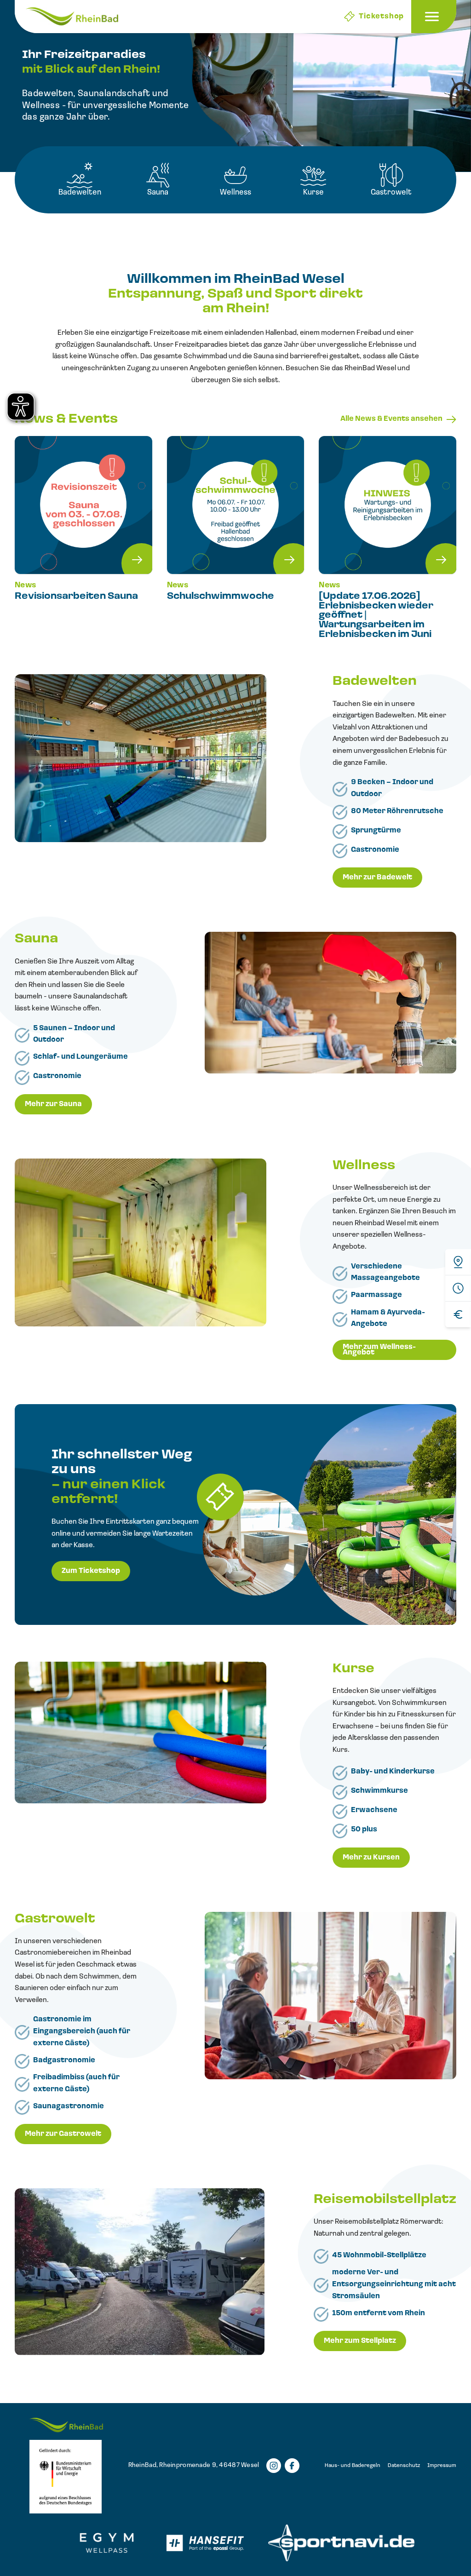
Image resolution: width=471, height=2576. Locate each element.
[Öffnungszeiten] (458, 1288)
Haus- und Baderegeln (353, 2466)
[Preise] (458, 1314)
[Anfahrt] (458, 1262)
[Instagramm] (274, 2466)
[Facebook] (292, 2466)
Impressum (442, 2466)
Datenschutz (404, 2466)
